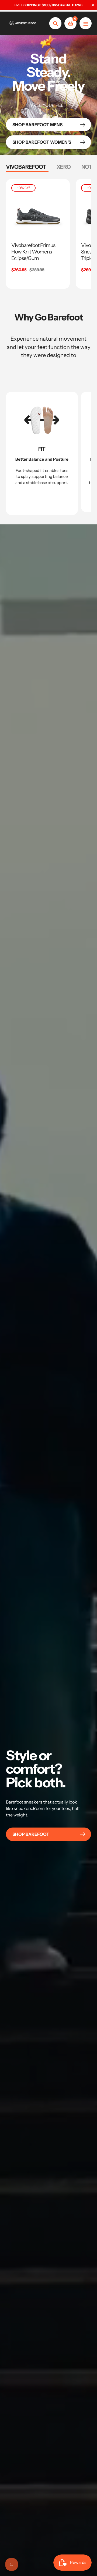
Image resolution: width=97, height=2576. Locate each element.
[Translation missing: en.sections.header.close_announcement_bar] (93, 5)
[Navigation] (86, 23)
